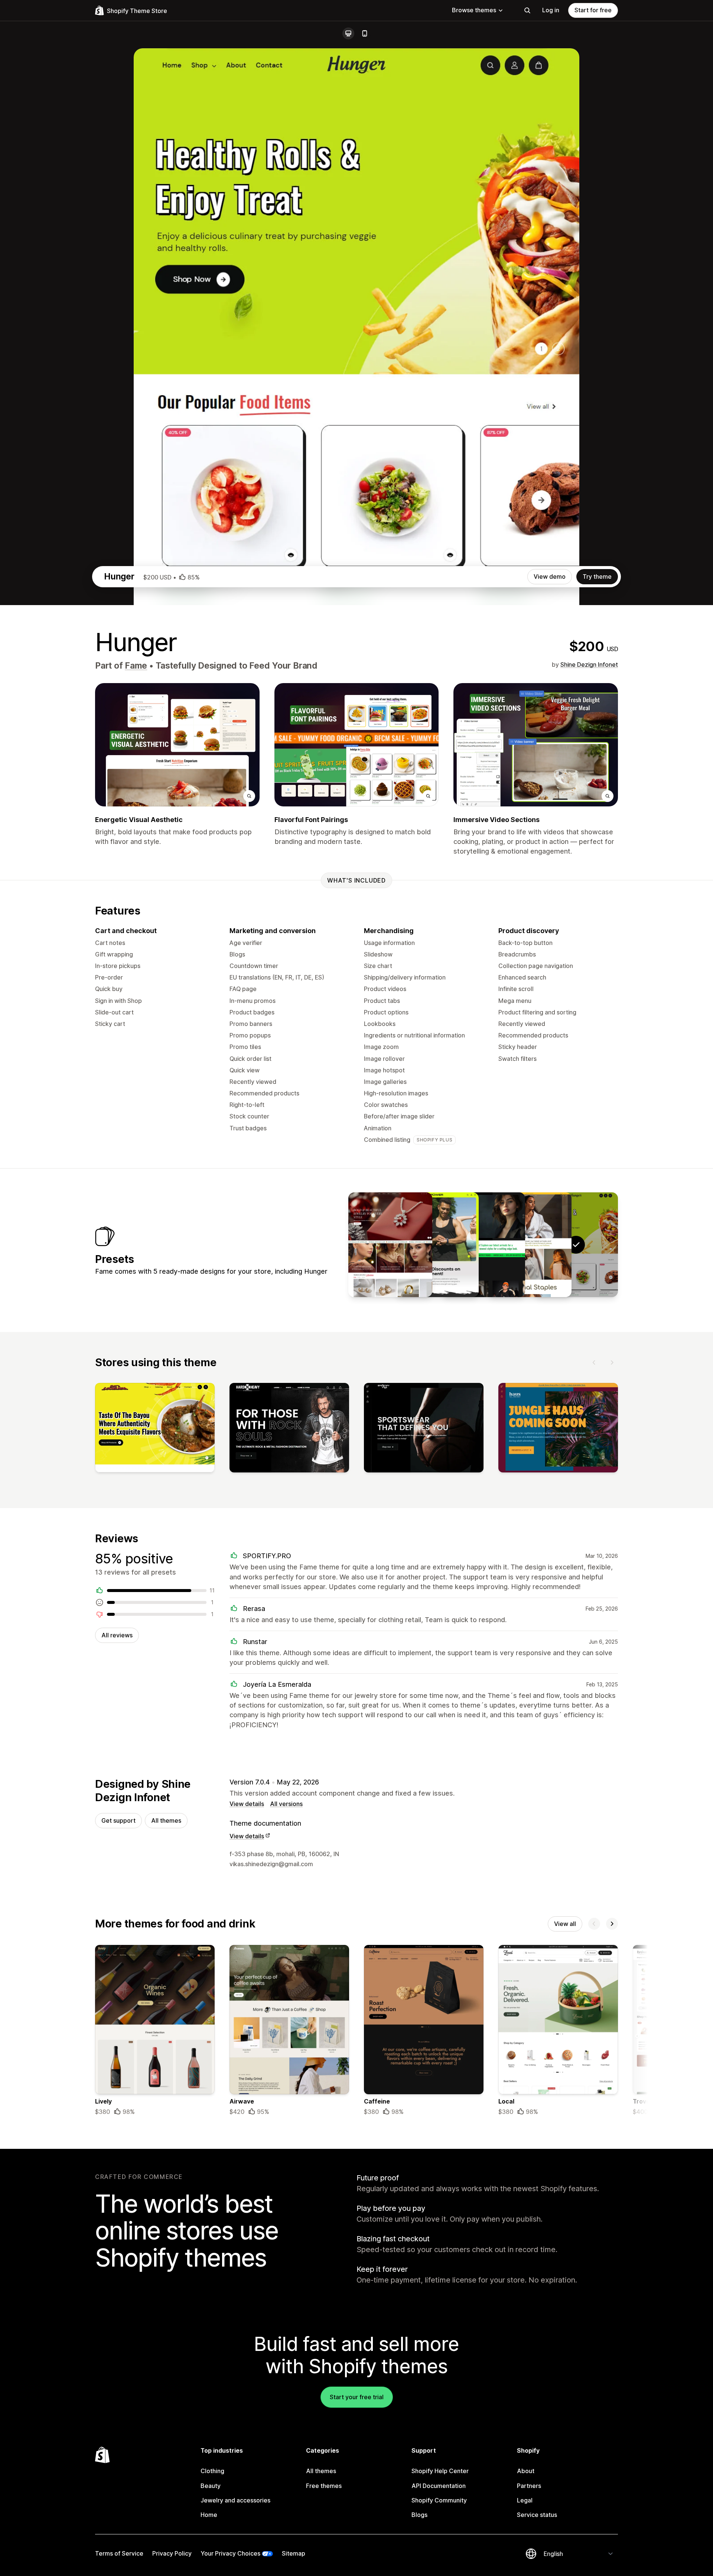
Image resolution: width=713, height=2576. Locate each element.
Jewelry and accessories (235, 2500)
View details (247, 1804)
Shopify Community (439, 2500)
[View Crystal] (390, 1245)
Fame (136, 666)
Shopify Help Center (440, 2471)
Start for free (593, 10)
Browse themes (474, 10)
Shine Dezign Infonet (589, 665)
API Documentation (439, 2486)
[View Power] (437, 1245)
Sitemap (294, 2553)
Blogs (419, 2515)
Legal (525, 2500)
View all (565, 1924)
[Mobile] (365, 33)
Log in (551, 10)
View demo (550, 576)
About (526, 2471)
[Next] (612, 1362)
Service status (537, 2515)
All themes (166, 1820)
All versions (286, 1804)
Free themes (324, 2486)
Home (209, 2515)
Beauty (211, 2486)
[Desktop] (348, 33)
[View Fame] (530, 1245)
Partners (529, 2486)
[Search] (527, 10)
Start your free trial (357, 2397)
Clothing (212, 2471)
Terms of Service (119, 2553)
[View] (155, 1429)
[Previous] (594, 1362)
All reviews (117, 1635)
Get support (118, 1820)
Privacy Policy (172, 2553)
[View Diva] (483, 1245)
